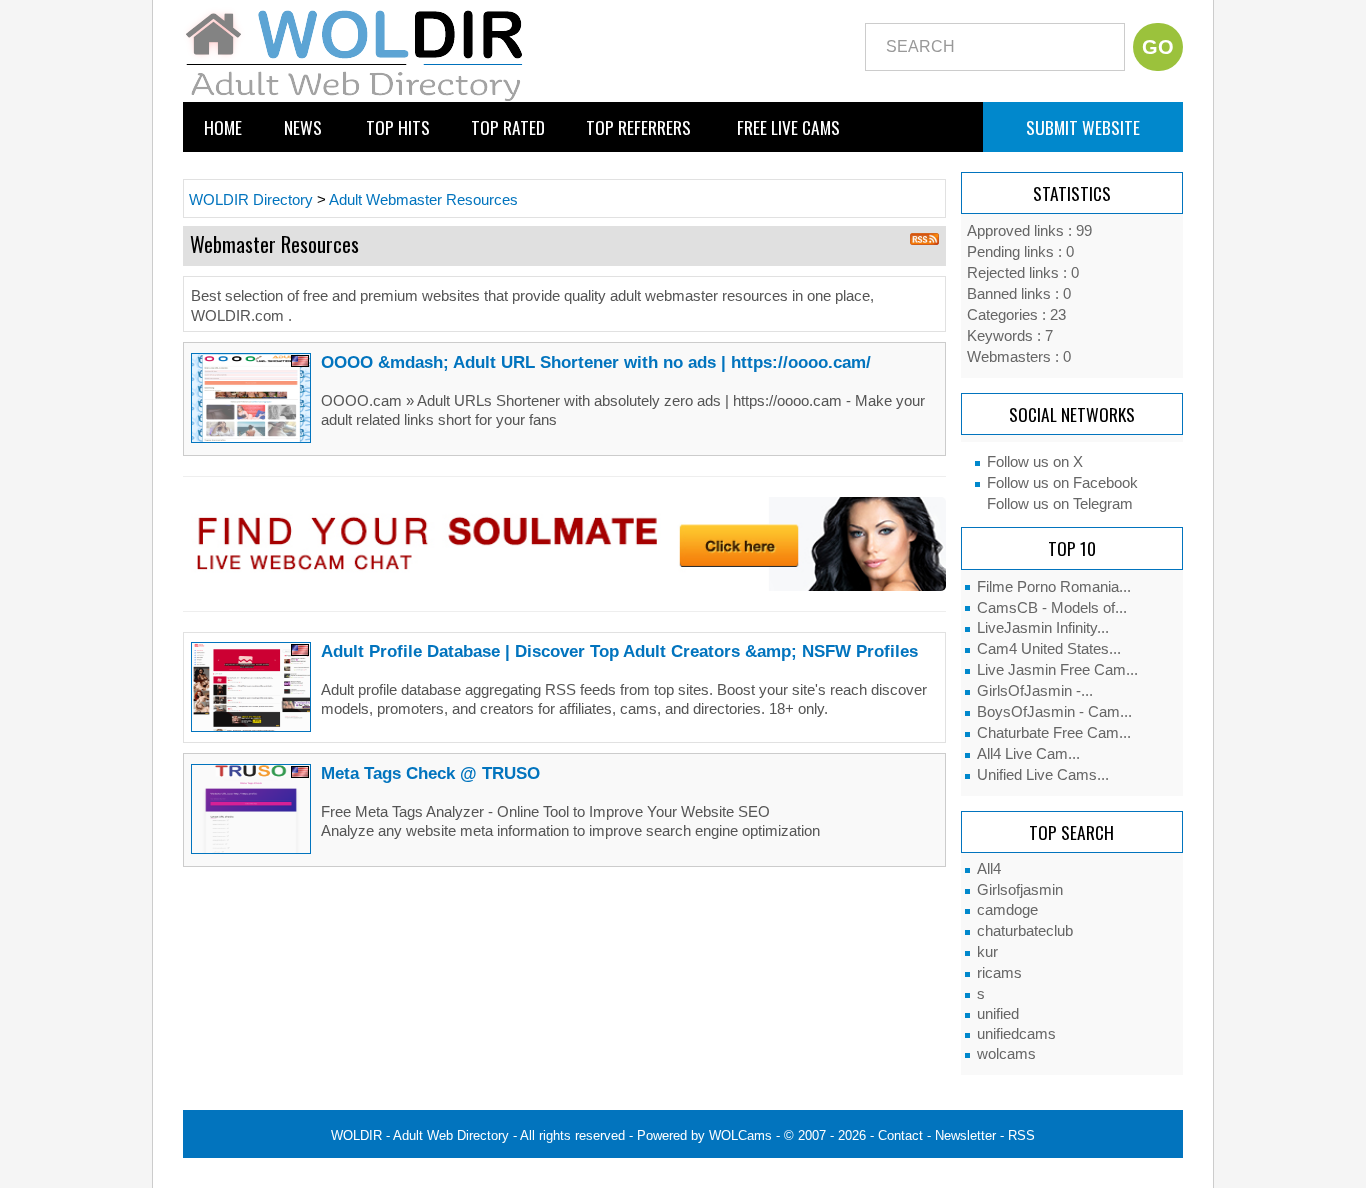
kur (987, 952)
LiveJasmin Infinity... (1043, 628)
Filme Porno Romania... (1054, 587)
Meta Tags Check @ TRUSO (430, 773)
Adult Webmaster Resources (423, 200)
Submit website (1083, 127)
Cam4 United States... (1049, 649)
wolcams (1006, 1054)
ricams (999, 973)
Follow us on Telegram (1060, 504)
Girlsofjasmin (1020, 890)
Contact (900, 1135)
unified (998, 1014)
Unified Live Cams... (1043, 775)
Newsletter (965, 1135)
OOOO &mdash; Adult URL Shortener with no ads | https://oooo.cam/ (596, 362)
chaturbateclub (1025, 931)
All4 (989, 869)
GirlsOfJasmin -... (1035, 691)
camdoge (1007, 910)
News (303, 127)
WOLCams (740, 1135)
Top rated (508, 127)
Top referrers (638, 127)
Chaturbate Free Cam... (1054, 733)
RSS (1021, 1135)
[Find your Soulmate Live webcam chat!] (564, 543)
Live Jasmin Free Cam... (1057, 670)
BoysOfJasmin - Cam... (1054, 712)
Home (223, 127)
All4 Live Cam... (1028, 754)
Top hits (398, 127)
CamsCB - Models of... (1052, 608)
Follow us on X (1035, 462)
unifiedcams (1016, 1034)
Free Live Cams (788, 127)
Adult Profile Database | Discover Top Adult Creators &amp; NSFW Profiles (619, 651)
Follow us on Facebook (1062, 483)
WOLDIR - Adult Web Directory (420, 1135)
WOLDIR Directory (251, 200)
